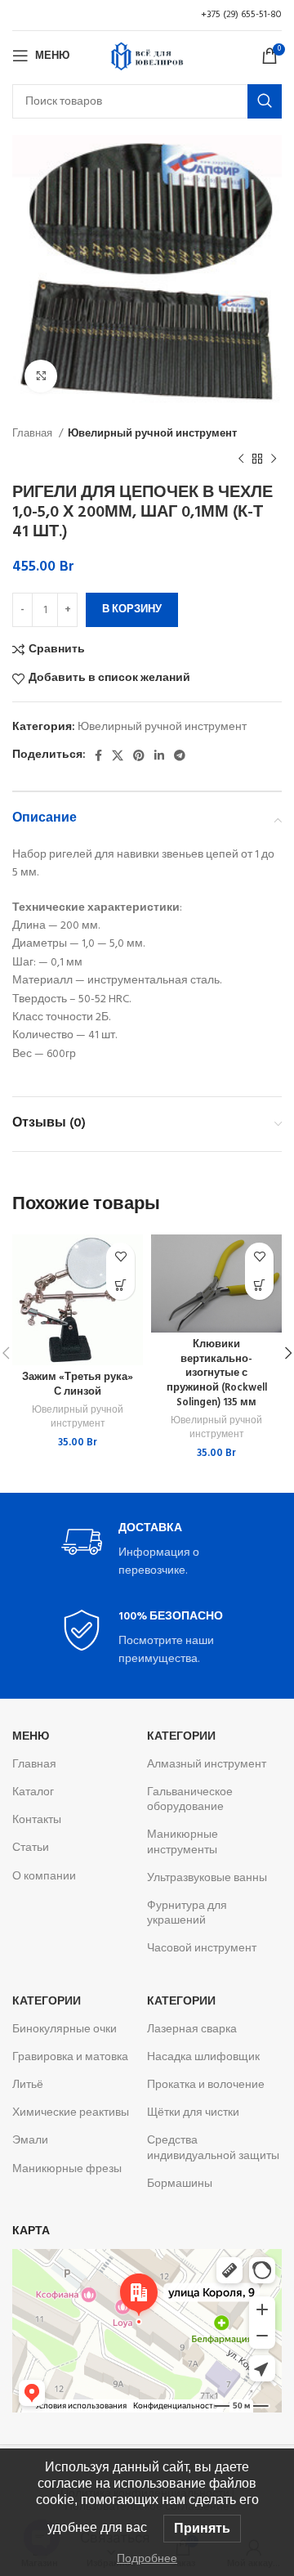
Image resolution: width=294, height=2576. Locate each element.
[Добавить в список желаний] (120, 1257)
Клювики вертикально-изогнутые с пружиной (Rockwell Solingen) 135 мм (217, 1374)
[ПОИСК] (265, 101)
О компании (44, 1877)
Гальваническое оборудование (190, 1800)
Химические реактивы (71, 2113)
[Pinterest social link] (139, 755)
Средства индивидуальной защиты (213, 2148)
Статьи (31, 1848)
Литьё (28, 2085)
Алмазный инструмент (207, 1765)
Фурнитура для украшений (187, 1913)
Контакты (37, 1820)
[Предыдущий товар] (241, 459)
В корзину (132, 609)
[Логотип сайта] (147, 56)
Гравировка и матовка (70, 2057)
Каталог (33, 1792)
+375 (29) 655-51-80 (241, 15)
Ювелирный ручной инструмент (152, 434)
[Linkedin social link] (159, 755)
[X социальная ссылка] (118, 755)
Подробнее (147, 2558)
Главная (33, 434)
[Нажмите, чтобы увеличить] (41, 376)
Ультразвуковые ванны (207, 1878)
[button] (120, 1286)
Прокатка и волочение (206, 2085)
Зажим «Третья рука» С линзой (78, 1385)
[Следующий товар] (274, 459)
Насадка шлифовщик (203, 2057)
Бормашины (180, 2184)
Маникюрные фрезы (67, 2169)
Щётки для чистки (193, 2113)
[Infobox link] (147, 1551)
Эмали (30, 2141)
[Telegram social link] (180, 755)
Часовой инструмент (202, 1949)
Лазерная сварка (192, 2029)
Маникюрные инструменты (183, 1842)
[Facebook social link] (98, 755)
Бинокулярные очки (65, 2029)
